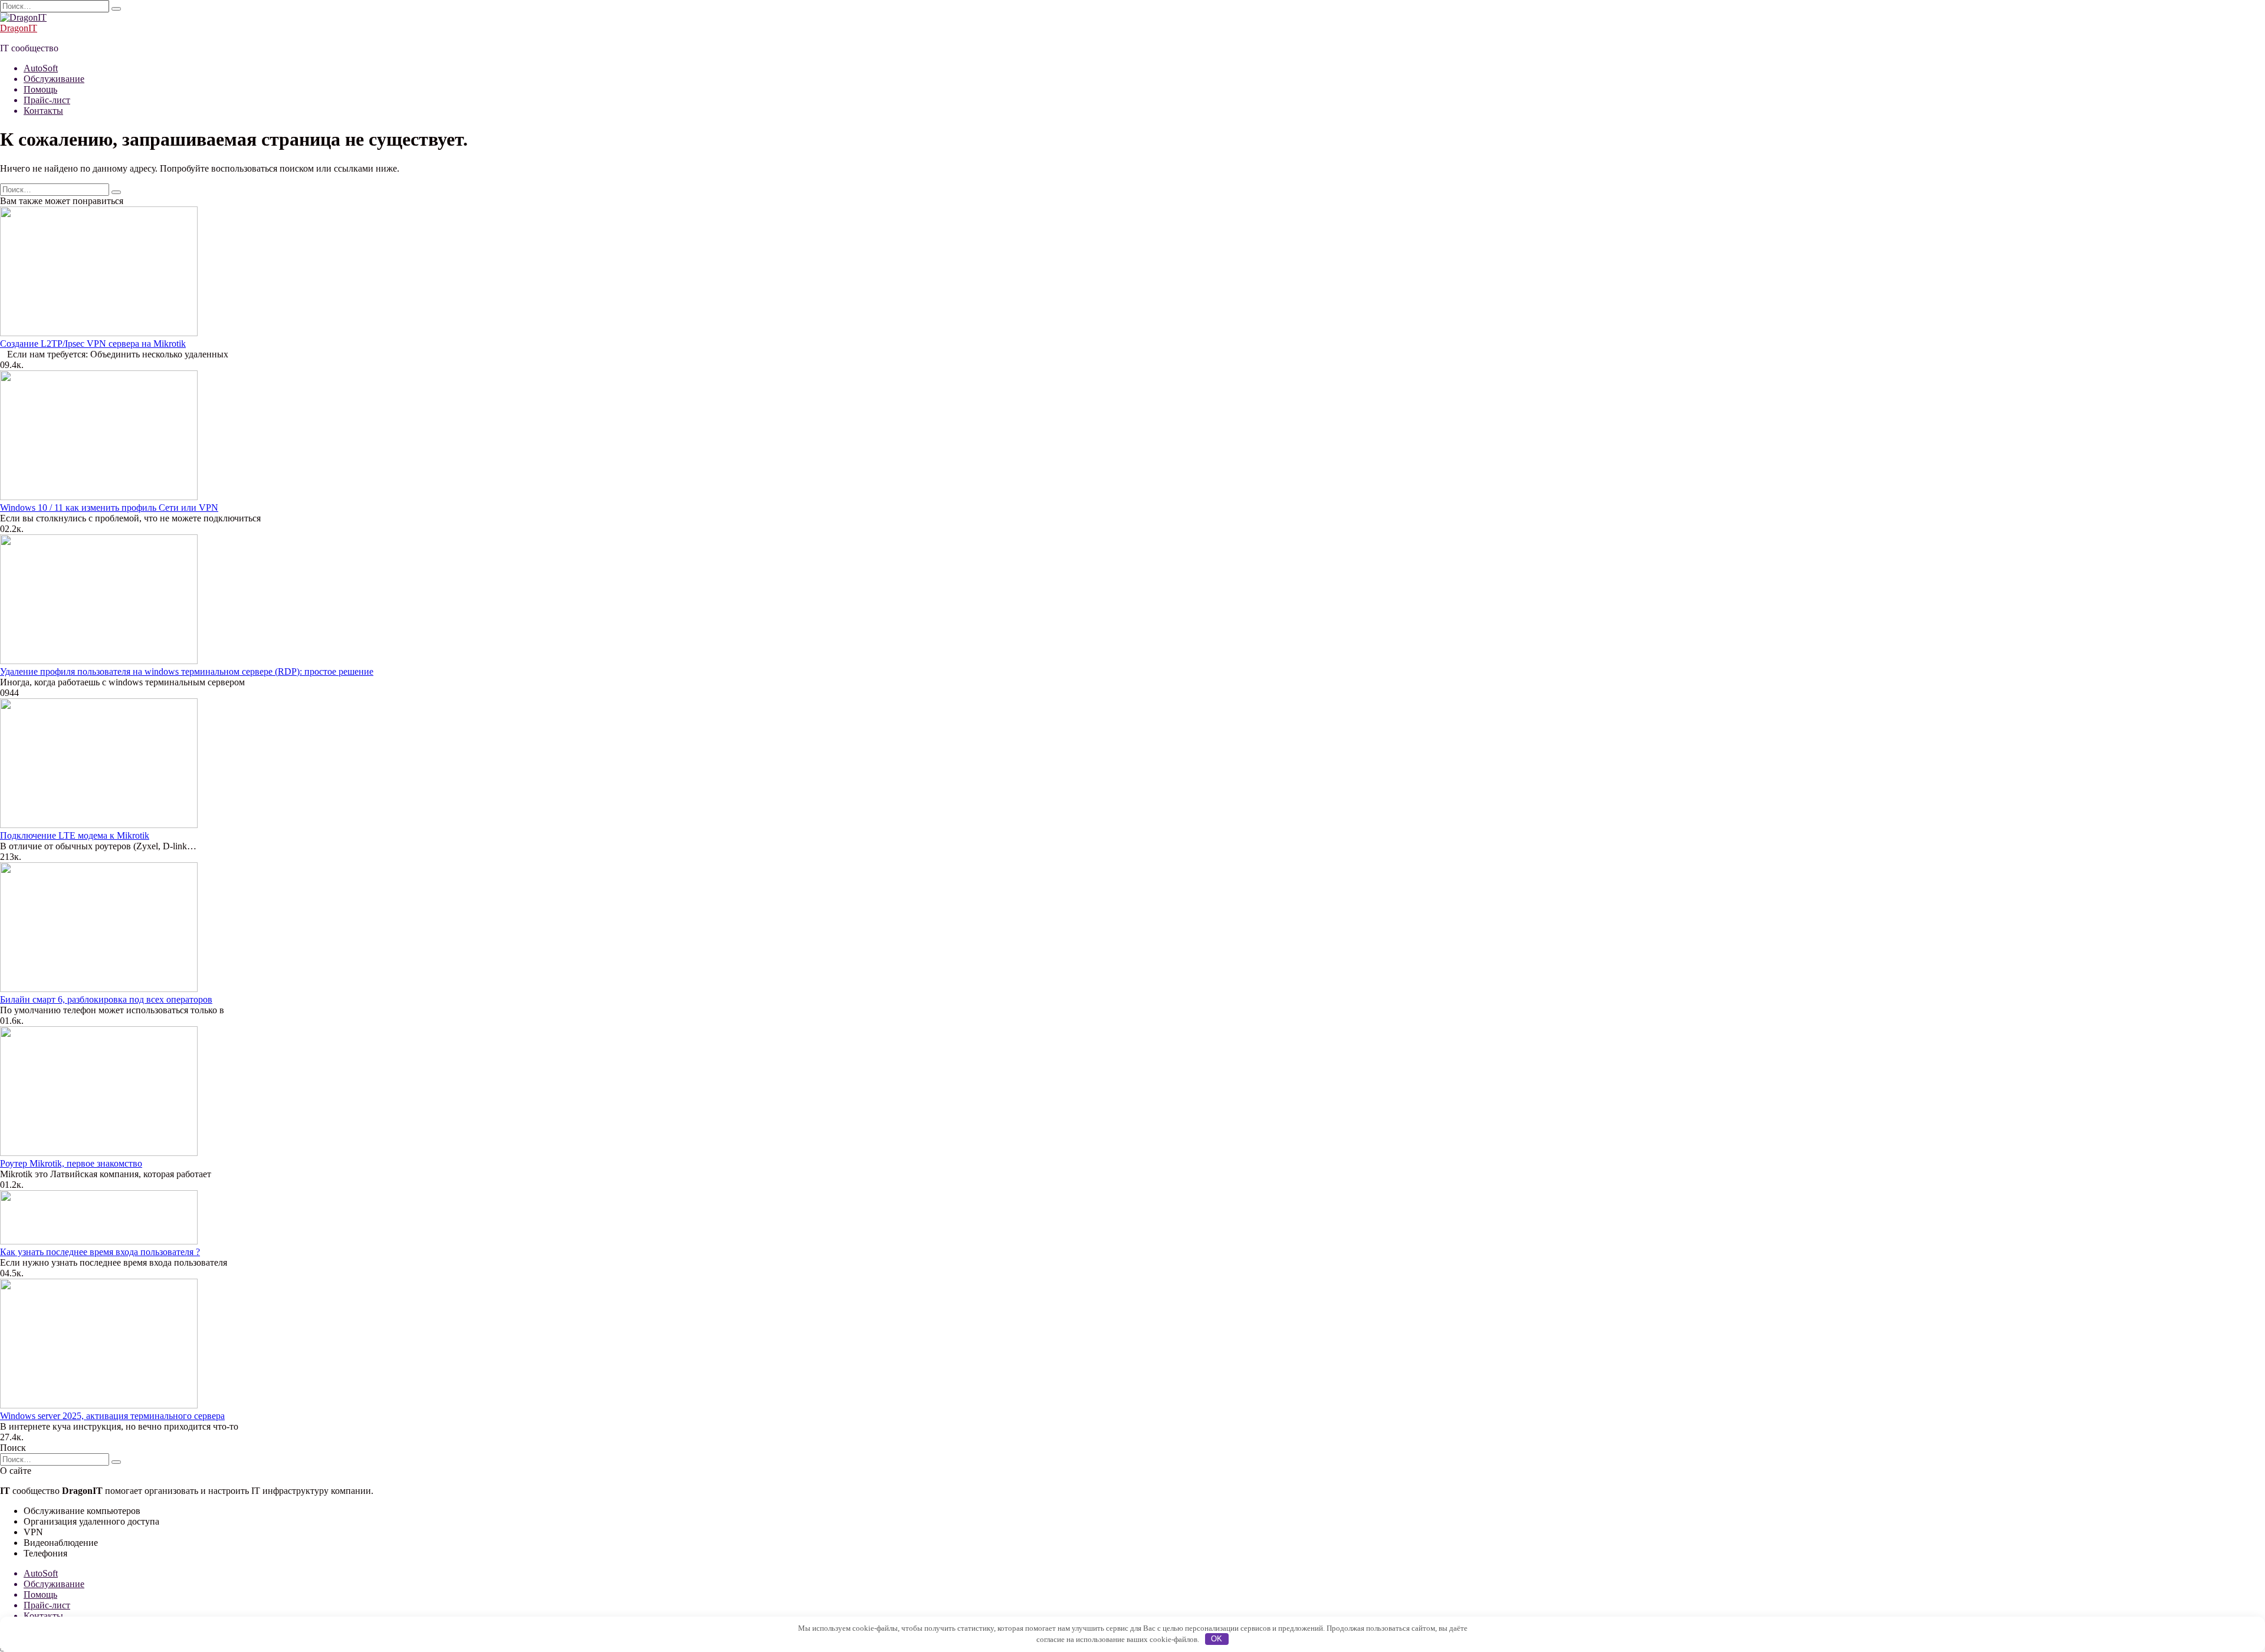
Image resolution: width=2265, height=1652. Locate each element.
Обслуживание (54, 79)
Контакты (43, 111)
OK (1217, 1639)
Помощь (40, 89)
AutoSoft (41, 68)
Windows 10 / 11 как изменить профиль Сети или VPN (109, 508)
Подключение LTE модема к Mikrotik (75, 835)
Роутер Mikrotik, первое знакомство (71, 1163)
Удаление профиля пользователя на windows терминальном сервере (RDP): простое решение (187, 671)
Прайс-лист (47, 100)
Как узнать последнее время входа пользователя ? (100, 1252)
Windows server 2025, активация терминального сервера (112, 1416)
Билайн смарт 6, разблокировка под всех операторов (106, 999)
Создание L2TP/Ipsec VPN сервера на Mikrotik (93, 344)
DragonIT (19, 28)
